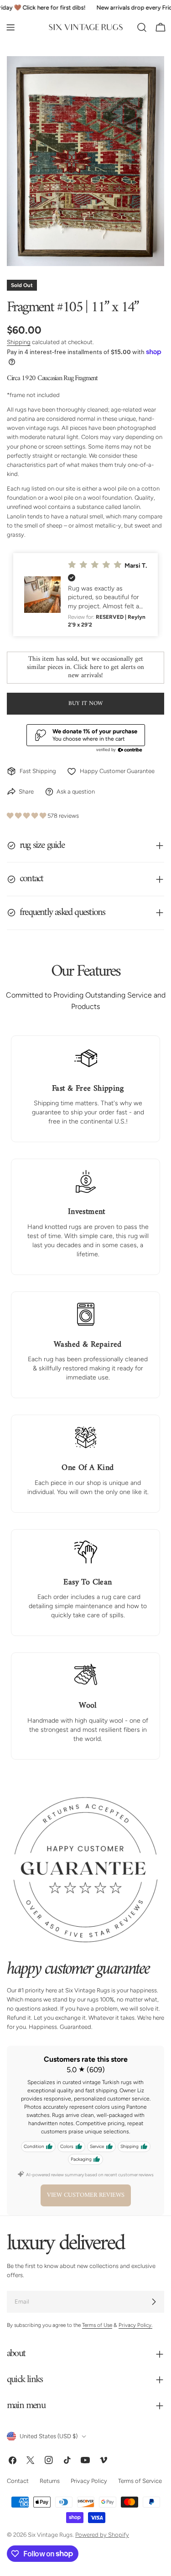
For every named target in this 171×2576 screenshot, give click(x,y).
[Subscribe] (154, 2302)
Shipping (19, 342)
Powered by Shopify (102, 2535)
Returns (50, 2481)
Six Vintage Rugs (50, 2535)
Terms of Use (97, 2325)
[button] (85, 595)
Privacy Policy (89, 2481)
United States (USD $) (49, 2436)
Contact (18, 2481)
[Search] (142, 27)
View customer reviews (86, 2195)
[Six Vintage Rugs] (86, 27)
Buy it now (85, 703)
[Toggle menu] (10, 27)
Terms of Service (140, 2481)
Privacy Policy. (135, 2325)
